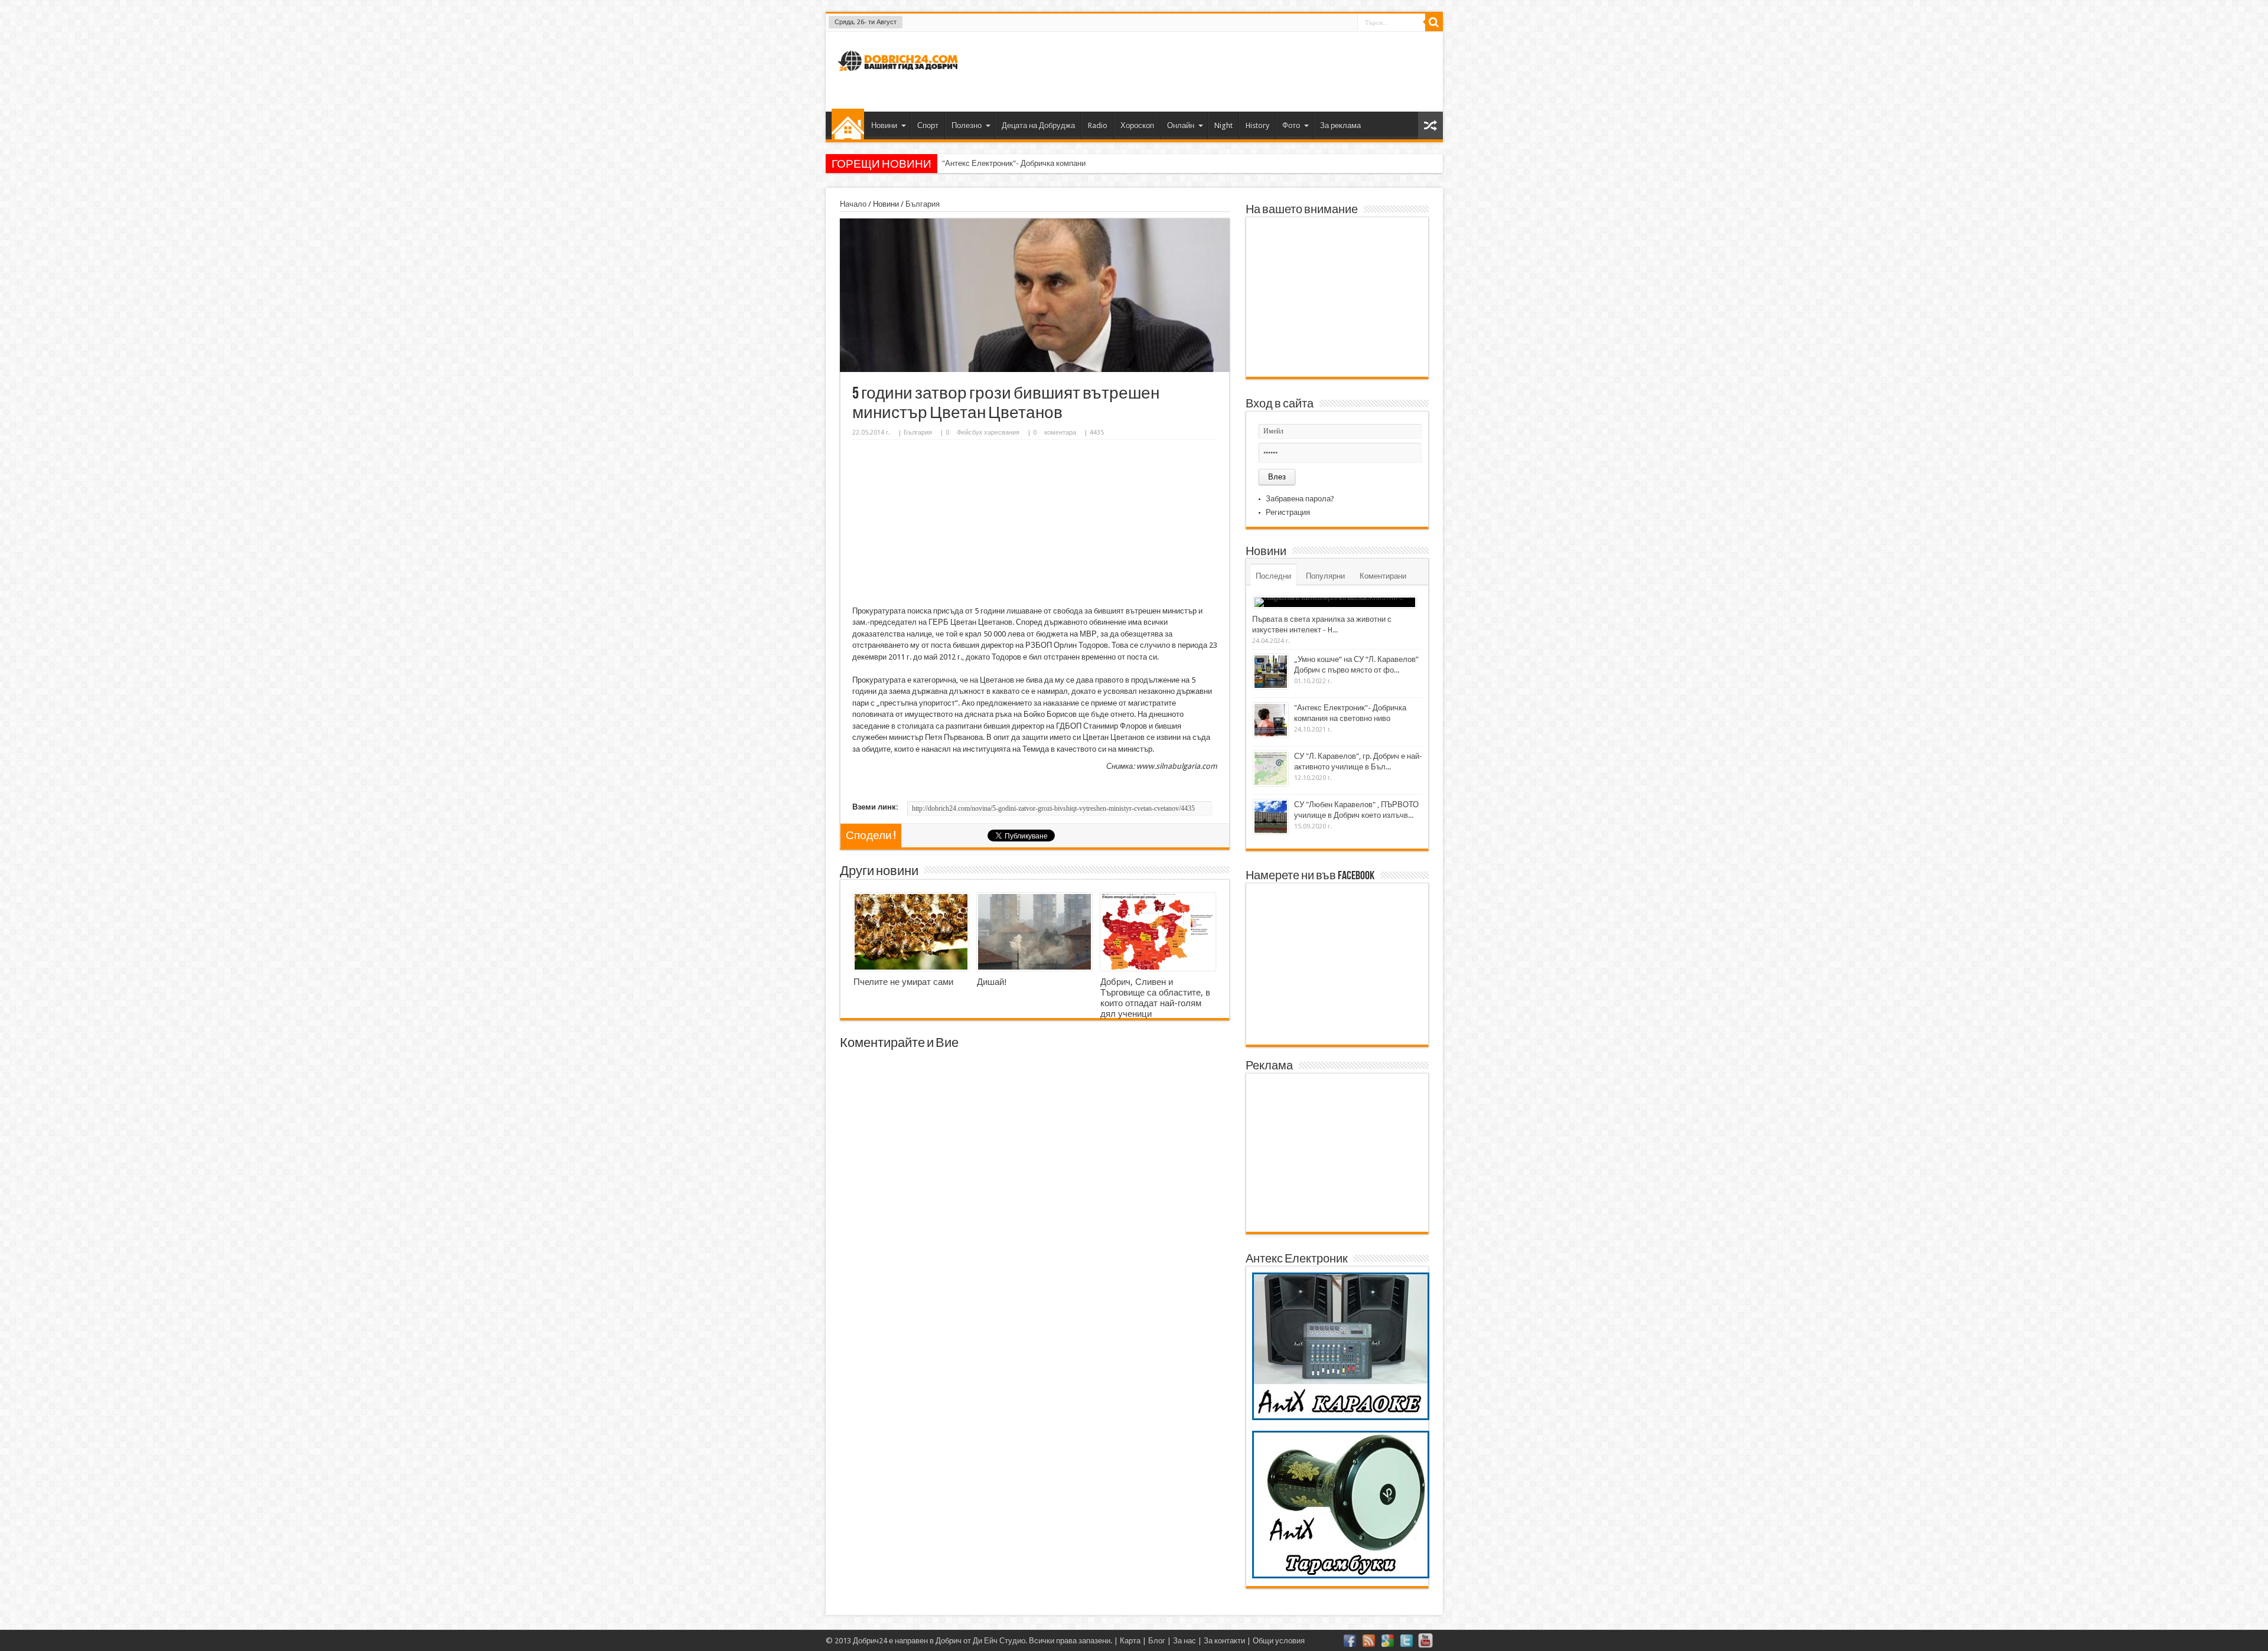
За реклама (1340, 125)
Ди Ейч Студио (999, 1641)
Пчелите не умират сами (903, 982)
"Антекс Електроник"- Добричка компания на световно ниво (1047, 163)
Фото (1291, 125)
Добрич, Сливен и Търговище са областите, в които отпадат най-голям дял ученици (1155, 998)
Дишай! (992, 982)
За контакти (1224, 1641)
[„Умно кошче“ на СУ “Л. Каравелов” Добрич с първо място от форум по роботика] (1271, 672)
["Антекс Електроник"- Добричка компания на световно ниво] (1271, 720)
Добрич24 (870, 1641)
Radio (1098, 125)
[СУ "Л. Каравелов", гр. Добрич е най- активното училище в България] (1271, 769)
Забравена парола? (1300, 499)
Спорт (928, 125)
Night (1223, 125)
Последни (1273, 576)
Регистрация (1288, 512)
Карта (1130, 1641)
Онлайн (1181, 125)
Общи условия (1279, 1641)
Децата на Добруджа (1038, 125)
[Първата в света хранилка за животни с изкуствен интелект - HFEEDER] (1335, 602)
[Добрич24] (900, 76)
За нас (1184, 1641)
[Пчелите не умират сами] (911, 932)
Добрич (949, 1641)
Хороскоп (1137, 125)
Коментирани (1383, 576)
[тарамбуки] (1341, 1576)
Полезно (967, 125)
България (923, 204)
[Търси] (1434, 22)
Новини (884, 125)
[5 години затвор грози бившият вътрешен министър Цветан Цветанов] (1035, 369)
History (1257, 125)
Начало (848, 124)
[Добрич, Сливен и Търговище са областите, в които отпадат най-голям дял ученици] (1158, 932)
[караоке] (1341, 1417)
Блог (1157, 1641)
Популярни (1325, 576)
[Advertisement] (1219, 70)
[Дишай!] (1034, 932)
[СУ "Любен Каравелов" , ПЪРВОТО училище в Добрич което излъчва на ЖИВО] (1271, 817)
